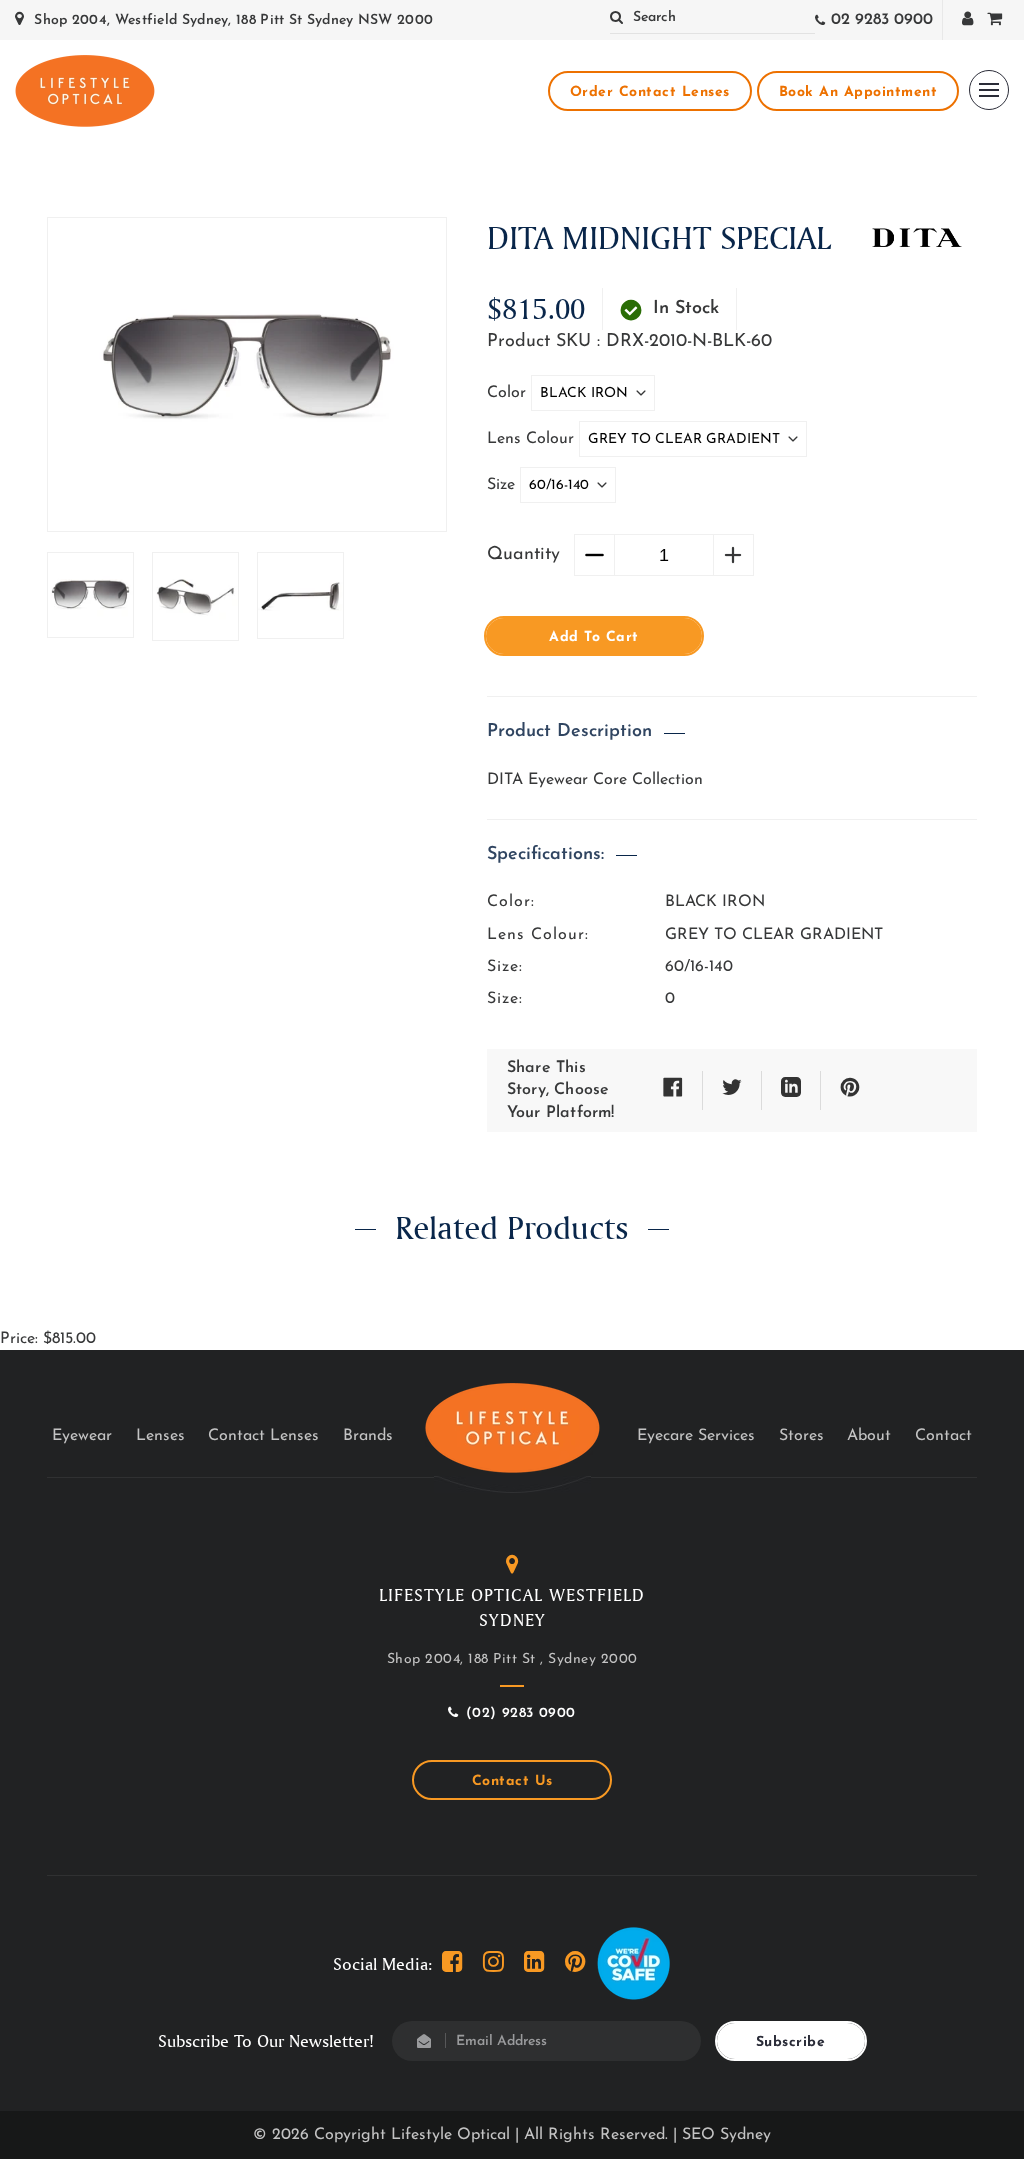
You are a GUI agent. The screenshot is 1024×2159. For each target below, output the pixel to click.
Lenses (160, 1436)
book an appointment (858, 92)
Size (503, 485)
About (869, 1436)
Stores (801, 1436)
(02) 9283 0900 (521, 1713)
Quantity (523, 555)
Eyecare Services (696, 1436)
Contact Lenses (263, 1436)
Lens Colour (533, 439)
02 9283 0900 (882, 20)
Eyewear (82, 1436)
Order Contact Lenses (650, 92)
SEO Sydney (726, 2135)
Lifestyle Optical (450, 2135)
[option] (247, 368)
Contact (943, 1436)
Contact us (512, 1781)
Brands (368, 1436)
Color (509, 393)
